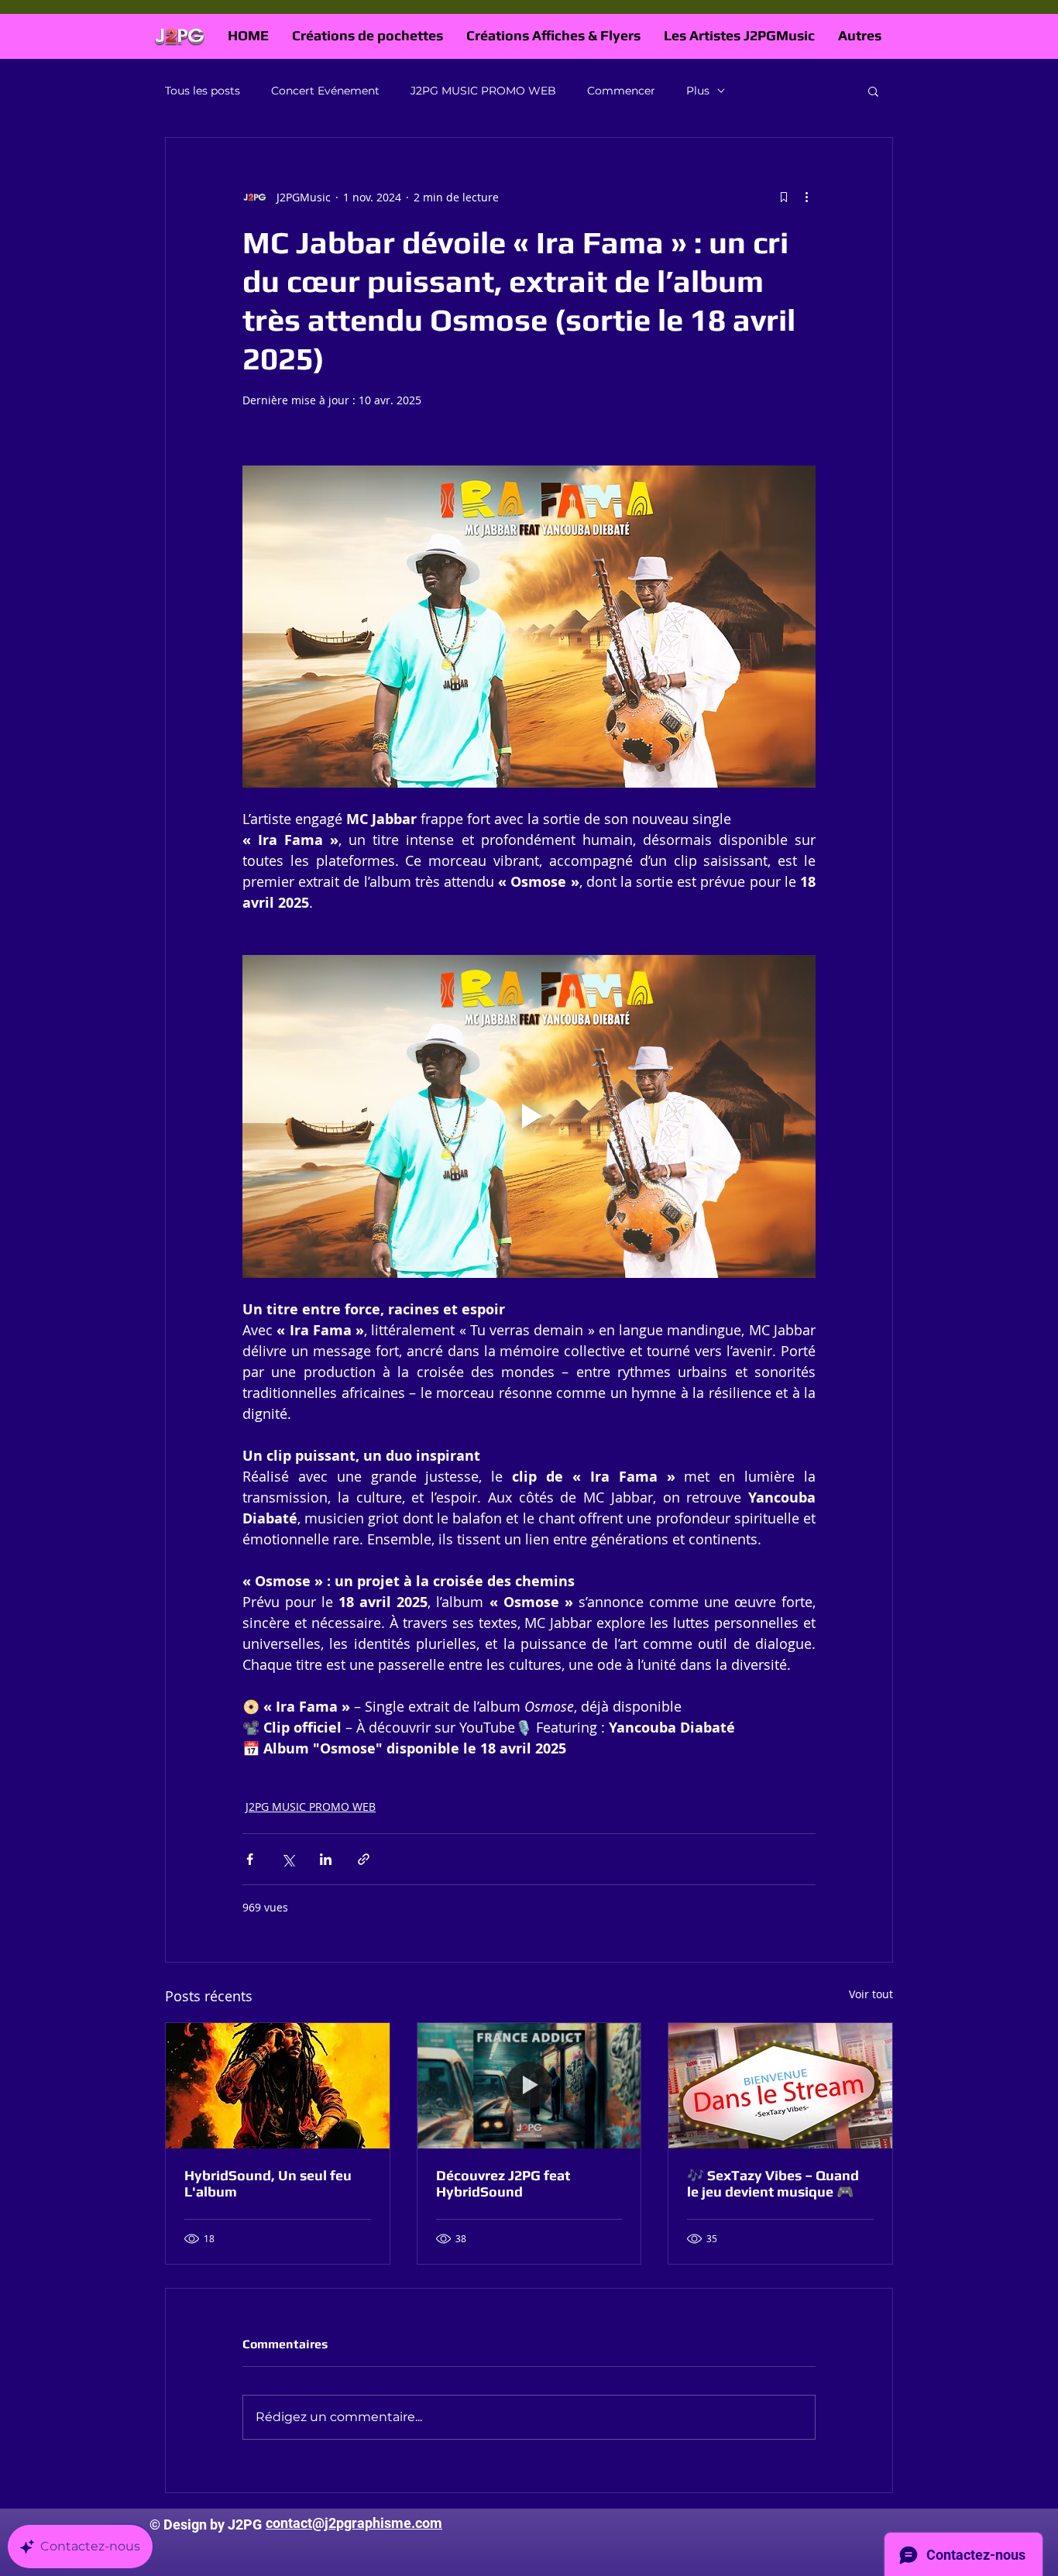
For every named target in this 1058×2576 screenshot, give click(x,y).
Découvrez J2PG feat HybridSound (503, 2183)
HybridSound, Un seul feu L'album (268, 2183)
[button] (873, 91)
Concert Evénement (325, 91)
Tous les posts (203, 91)
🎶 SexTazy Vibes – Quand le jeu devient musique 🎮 (773, 2183)
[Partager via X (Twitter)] (288, 1859)
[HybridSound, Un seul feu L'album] (278, 2086)
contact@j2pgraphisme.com (354, 2523)
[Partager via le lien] (364, 1859)
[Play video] (529, 1116)
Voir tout (871, 1994)
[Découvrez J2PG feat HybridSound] (529, 2086)
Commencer (621, 91)
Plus (698, 91)
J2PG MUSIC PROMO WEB (483, 91)
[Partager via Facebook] (250, 1859)
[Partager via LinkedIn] (326, 1859)
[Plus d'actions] (806, 197)
